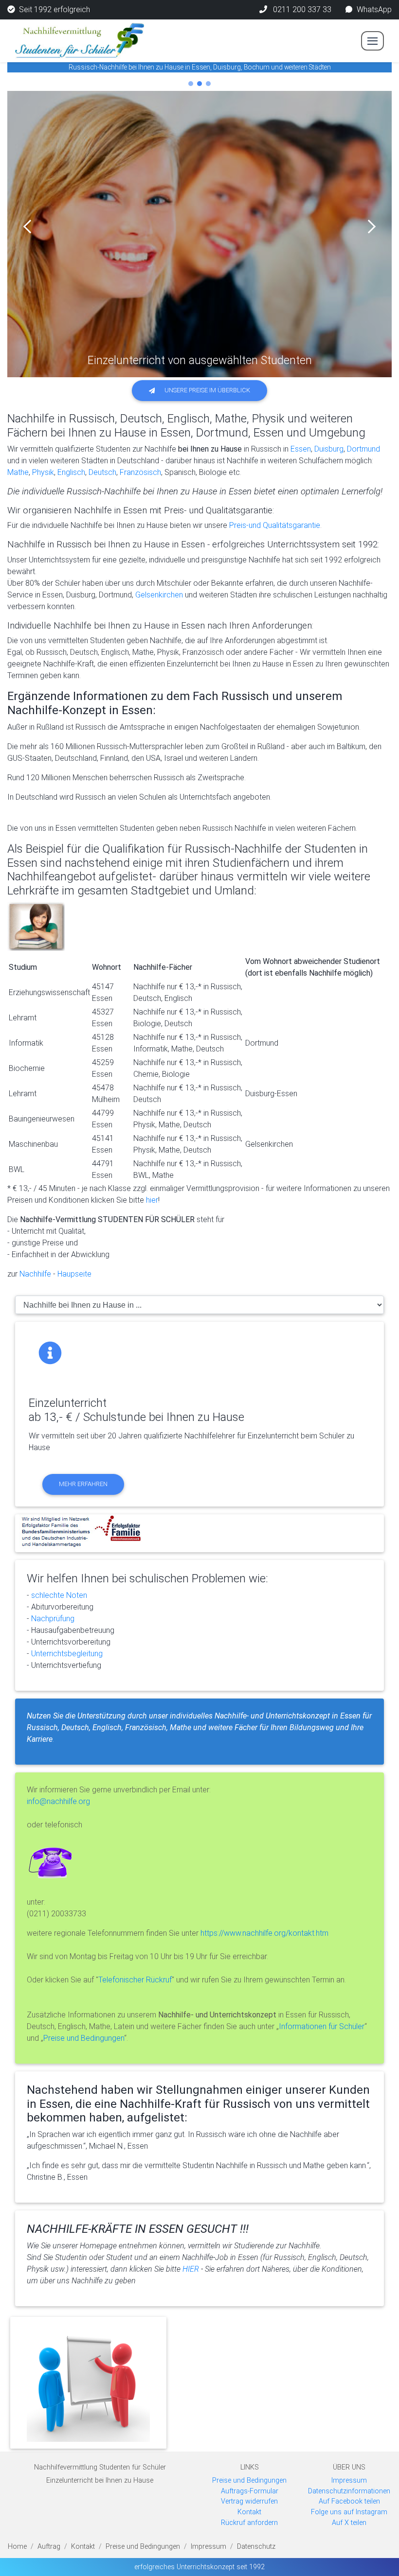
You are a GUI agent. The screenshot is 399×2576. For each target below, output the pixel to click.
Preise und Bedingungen (84, 2038)
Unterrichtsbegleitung (67, 1654)
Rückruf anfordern (249, 2523)
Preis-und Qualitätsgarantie (275, 525)
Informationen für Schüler (322, 2026)
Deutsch (102, 472)
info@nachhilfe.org (58, 1801)
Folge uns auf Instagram (349, 2512)
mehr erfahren (83, 1484)
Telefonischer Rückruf (135, 1980)
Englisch (71, 472)
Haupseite (74, 1274)
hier (152, 1200)
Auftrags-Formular (250, 2491)
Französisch (140, 472)
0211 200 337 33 (301, 9)
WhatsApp (374, 9)
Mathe (18, 472)
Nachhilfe (34, 1274)
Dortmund (363, 449)
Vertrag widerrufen (249, 2501)
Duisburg (329, 449)
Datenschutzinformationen (349, 2491)
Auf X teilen (349, 2523)
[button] (30, 227)
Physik (43, 472)
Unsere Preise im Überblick (207, 390)
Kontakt (249, 2512)
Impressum (349, 2480)
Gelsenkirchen (159, 595)
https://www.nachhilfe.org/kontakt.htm (264, 1933)
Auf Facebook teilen (349, 2501)
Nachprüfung (53, 1619)
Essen (301, 449)
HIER (191, 2269)
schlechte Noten (59, 1595)
